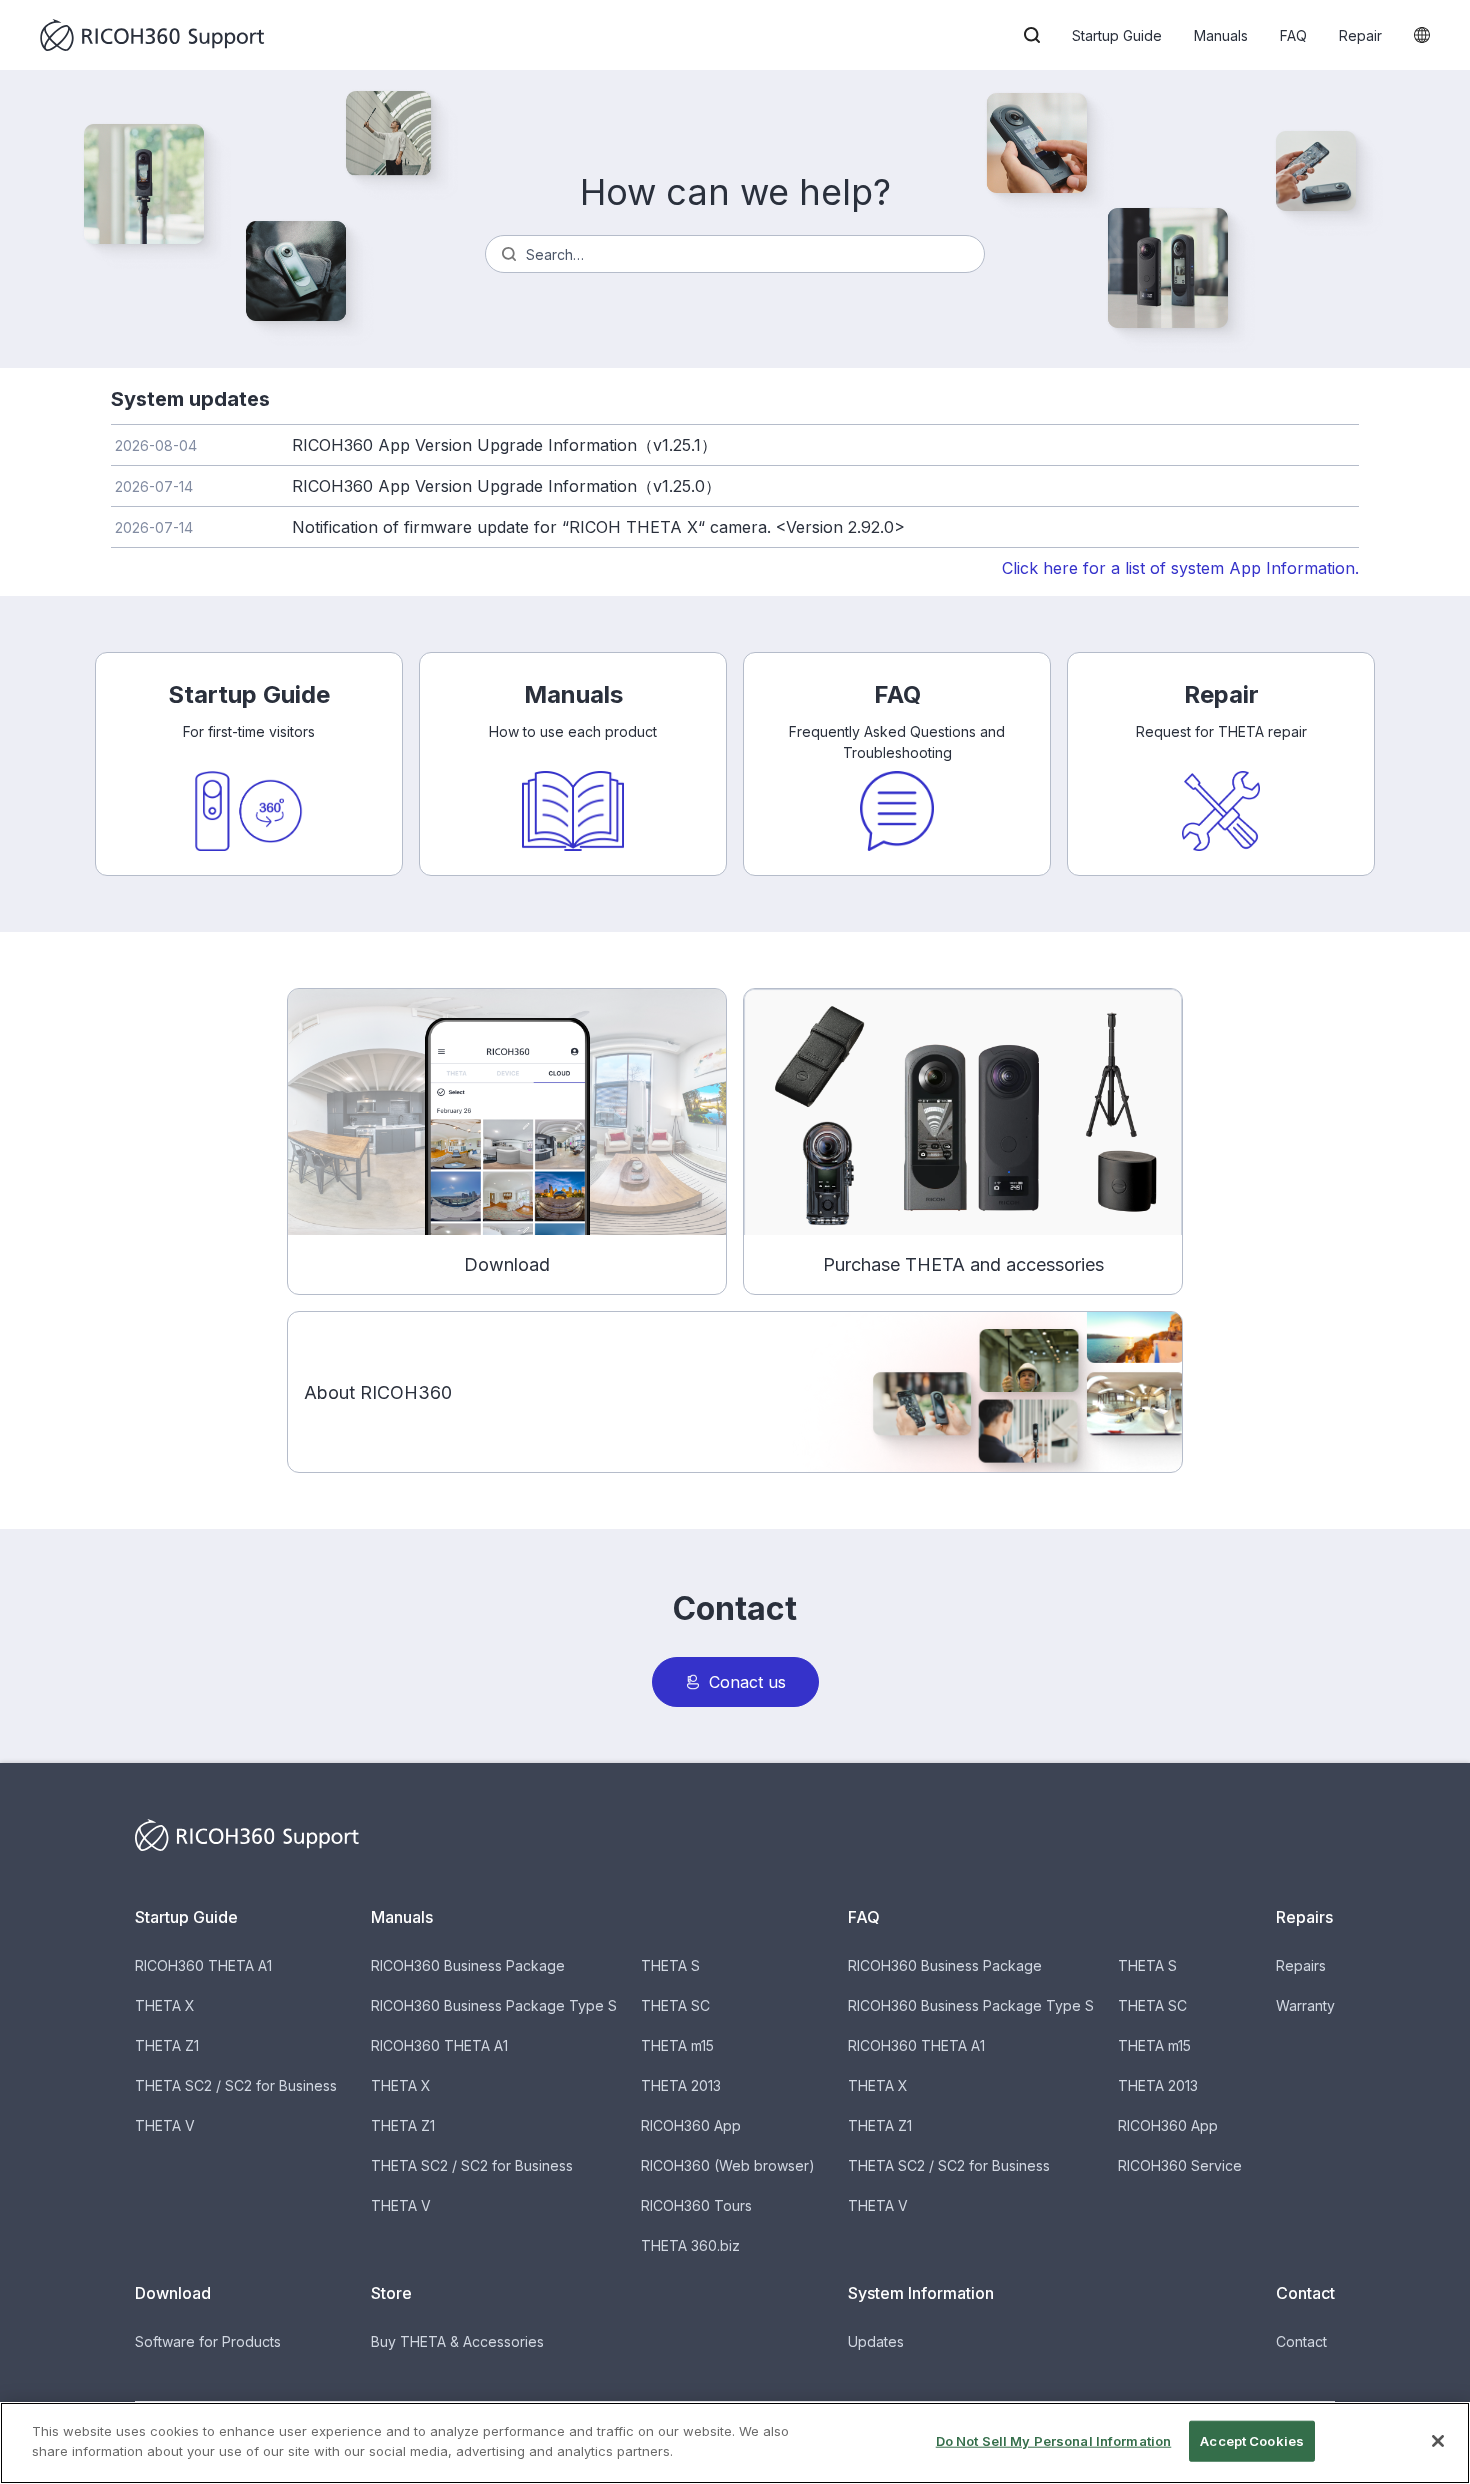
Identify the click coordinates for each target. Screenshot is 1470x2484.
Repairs (1301, 1965)
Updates (876, 2341)
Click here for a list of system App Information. (1180, 568)
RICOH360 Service (1180, 2165)
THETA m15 (677, 2045)
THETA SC (675, 2005)
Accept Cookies (1252, 2441)
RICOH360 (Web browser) (728, 2165)
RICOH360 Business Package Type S (494, 2005)
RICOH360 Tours (696, 2205)
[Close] (1438, 2441)
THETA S (670, 1965)
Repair (1360, 35)
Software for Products (208, 2341)
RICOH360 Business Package (468, 1965)
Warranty (1305, 2005)
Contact (1301, 2341)
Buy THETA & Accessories (457, 2341)
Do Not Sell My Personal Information (1054, 2441)
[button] (1032, 35)
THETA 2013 (681, 2085)
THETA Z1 (167, 2045)
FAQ (1293, 35)
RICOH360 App (691, 2125)
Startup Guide (1117, 35)
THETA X (165, 2005)
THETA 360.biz (690, 2245)
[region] (735, 2443)
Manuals (1221, 35)
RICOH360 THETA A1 (203, 1965)
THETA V (165, 2125)
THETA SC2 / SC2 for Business (236, 2085)
